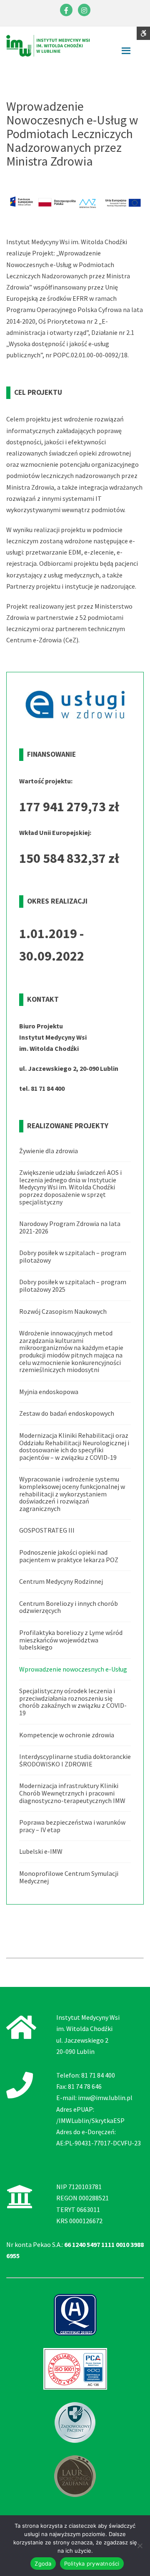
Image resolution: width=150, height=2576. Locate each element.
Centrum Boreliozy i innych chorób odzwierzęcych (69, 1607)
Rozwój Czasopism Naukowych (63, 1311)
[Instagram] (84, 10)
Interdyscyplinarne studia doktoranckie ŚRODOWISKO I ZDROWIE (75, 1760)
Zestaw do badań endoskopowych (67, 1413)
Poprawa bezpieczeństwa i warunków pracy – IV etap (72, 1826)
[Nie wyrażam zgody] (140, 2546)
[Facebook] (66, 10)
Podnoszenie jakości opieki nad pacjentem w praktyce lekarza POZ (69, 1556)
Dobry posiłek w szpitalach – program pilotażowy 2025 (73, 1286)
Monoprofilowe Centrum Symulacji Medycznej (69, 1877)
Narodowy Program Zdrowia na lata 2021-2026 (70, 1227)
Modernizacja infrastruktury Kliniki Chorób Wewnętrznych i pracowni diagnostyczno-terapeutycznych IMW (72, 1793)
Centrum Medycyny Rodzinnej (61, 1581)
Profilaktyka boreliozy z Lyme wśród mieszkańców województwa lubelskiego (71, 1640)
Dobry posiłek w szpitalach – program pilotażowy (73, 1256)
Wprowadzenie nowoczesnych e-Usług (73, 1669)
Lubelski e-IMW (41, 1851)
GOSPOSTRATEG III (47, 1530)
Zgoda (43, 2564)
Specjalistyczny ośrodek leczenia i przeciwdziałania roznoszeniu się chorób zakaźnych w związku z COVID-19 (73, 1702)
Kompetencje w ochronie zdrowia (67, 1735)
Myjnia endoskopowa (49, 1392)
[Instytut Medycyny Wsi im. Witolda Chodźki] (48, 45)
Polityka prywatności (92, 2564)
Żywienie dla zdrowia (49, 1151)
